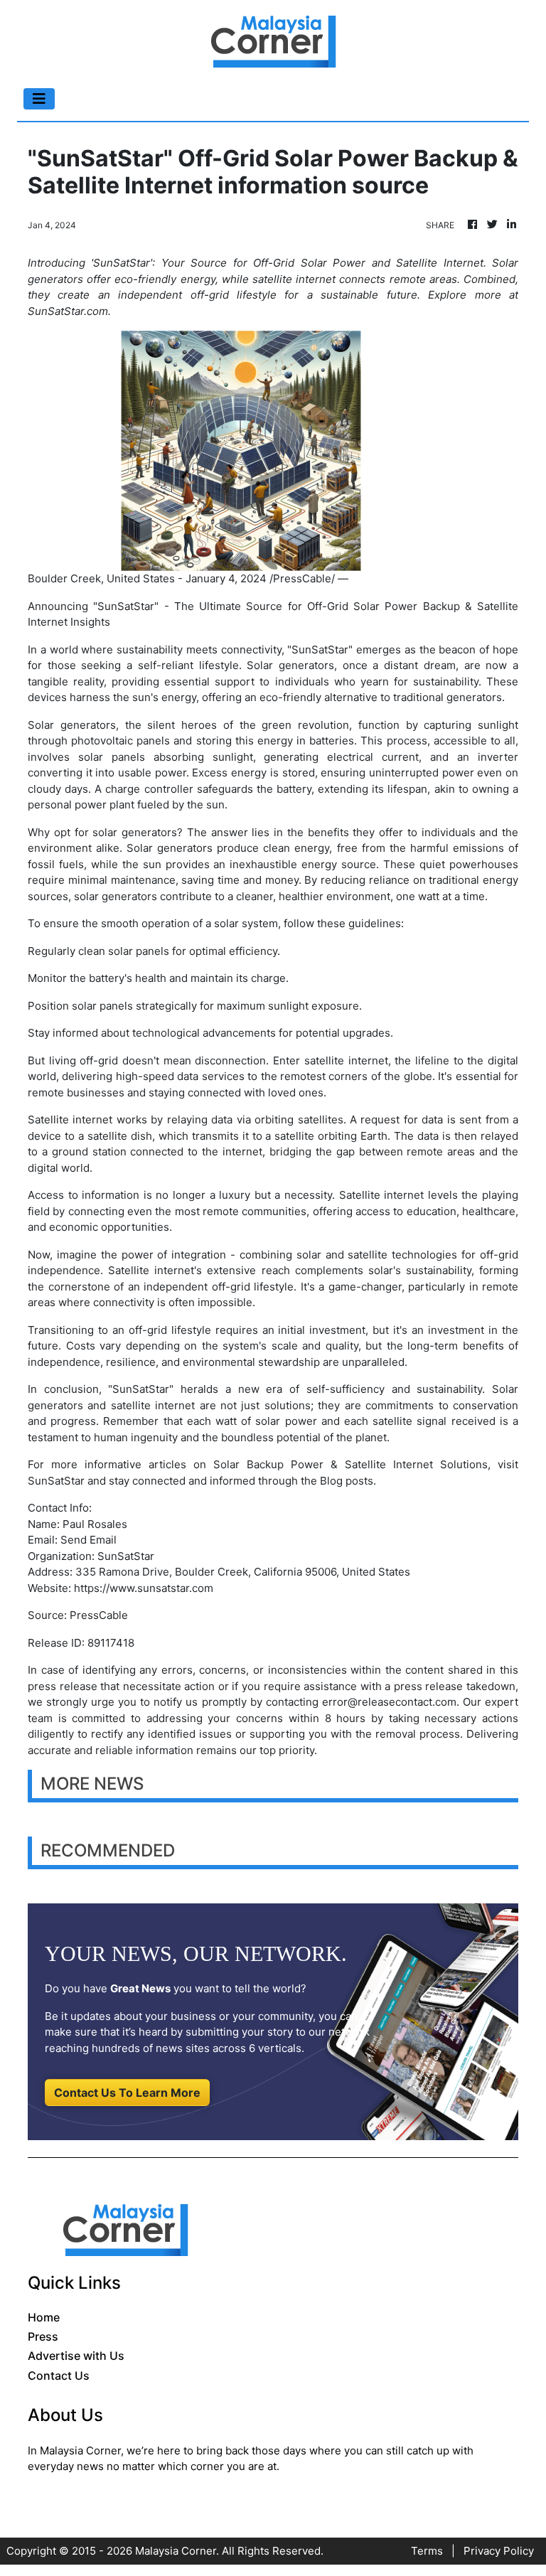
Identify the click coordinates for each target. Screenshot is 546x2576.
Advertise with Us (76, 2356)
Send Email (89, 1540)
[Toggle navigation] (39, 99)
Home (44, 2317)
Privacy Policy (499, 2551)
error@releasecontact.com (389, 1702)
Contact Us (59, 2375)
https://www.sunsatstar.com (144, 1588)
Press (43, 2336)
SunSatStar (56, 1481)
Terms (427, 2551)
